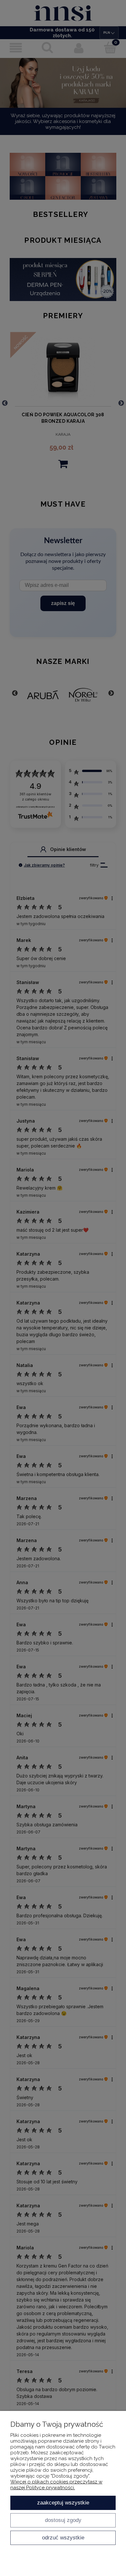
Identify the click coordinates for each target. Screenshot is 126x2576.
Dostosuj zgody (63, 2520)
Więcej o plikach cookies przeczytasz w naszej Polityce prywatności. (56, 2485)
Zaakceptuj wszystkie (63, 2503)
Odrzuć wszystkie (63, 2537)
